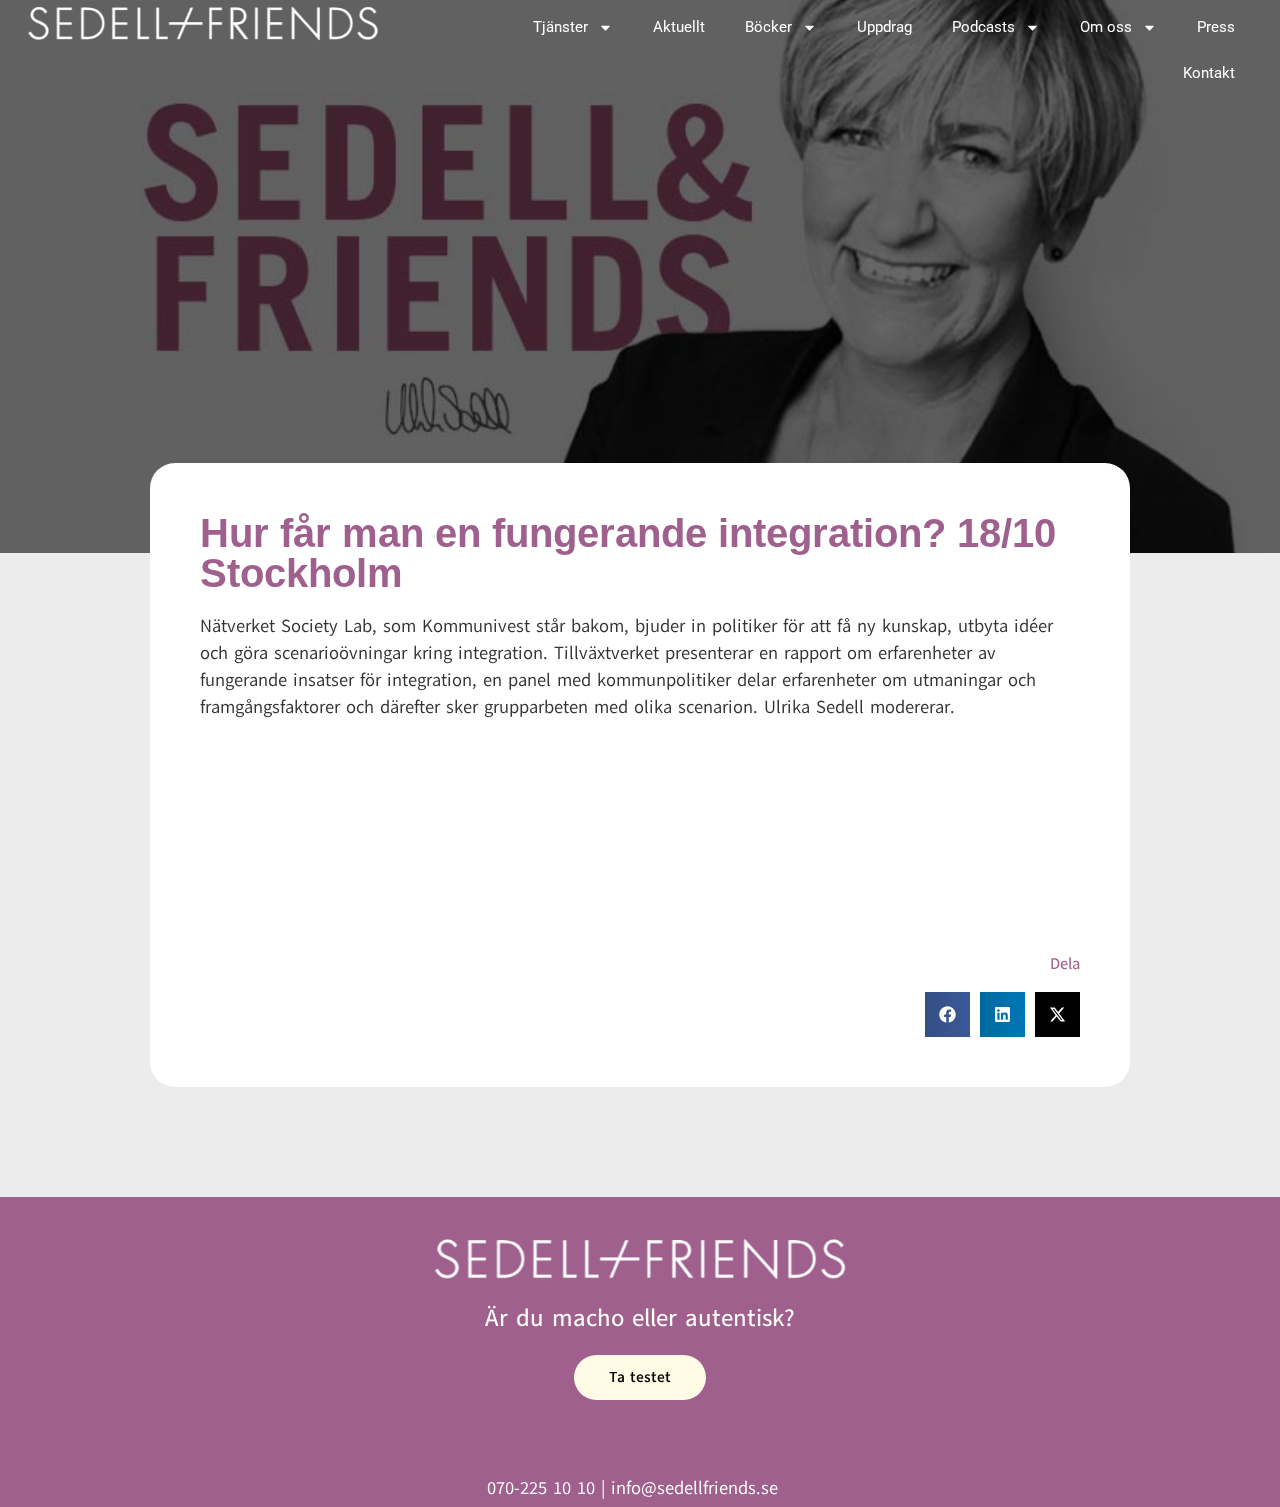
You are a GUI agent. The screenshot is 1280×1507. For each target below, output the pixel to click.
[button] (947, 1014)
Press (1216, 27)
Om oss (1106, 27)
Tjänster (560, 27)
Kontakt (1209, 73)
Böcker (768, 27)
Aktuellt (679, 27)
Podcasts (983, 27)
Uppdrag (884, 27)
